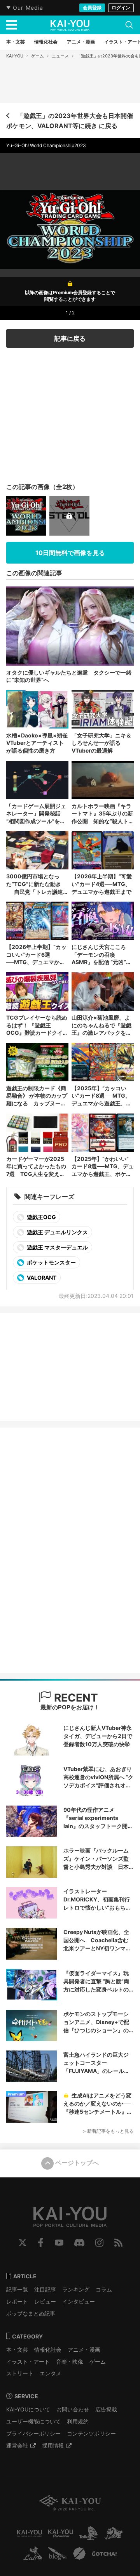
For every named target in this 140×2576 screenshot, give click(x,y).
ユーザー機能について (33, 2421)
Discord (79, 2243)
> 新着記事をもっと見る (108, 2131)
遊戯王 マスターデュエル (57, 1247)
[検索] (129, 25)
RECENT (75, 1698)
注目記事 (45, 2289)
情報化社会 (48, 2350)
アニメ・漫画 (84, 2350)
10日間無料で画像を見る (70, 553)
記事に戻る (70, 338)
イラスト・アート (28, 2362)
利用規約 (78, 2421)
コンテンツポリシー (91, 2433)
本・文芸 (17, 2350)
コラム (104, 2289)
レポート (17, 2301)
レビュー (45, 2301)
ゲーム (38, 56)
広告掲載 (106, 2409)
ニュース (60, 56)
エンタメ (51, 2373)
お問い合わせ (73, 2409)
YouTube (59, 2243)
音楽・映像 (70, 2362)
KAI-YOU (15, 56)
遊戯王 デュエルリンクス (57, 1232)
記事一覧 (17, 2289)
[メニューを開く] (12, 25)
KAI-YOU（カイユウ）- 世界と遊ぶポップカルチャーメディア (70, 25)
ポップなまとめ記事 (31, 2313)
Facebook (41, 2243)
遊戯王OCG (41, 1217)
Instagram (99, 2243)
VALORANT (41, 1278)
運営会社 (17, 2445)
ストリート (20, 2373)
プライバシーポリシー (33, 2433)
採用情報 (53, 2445)
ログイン (121, 8)
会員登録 (92, 8)
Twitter (23, 2243)
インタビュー (79, 2301)
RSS (118, 2243)
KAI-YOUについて (28, 2409)
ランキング (76, 2289)
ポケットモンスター (51, 1262)
